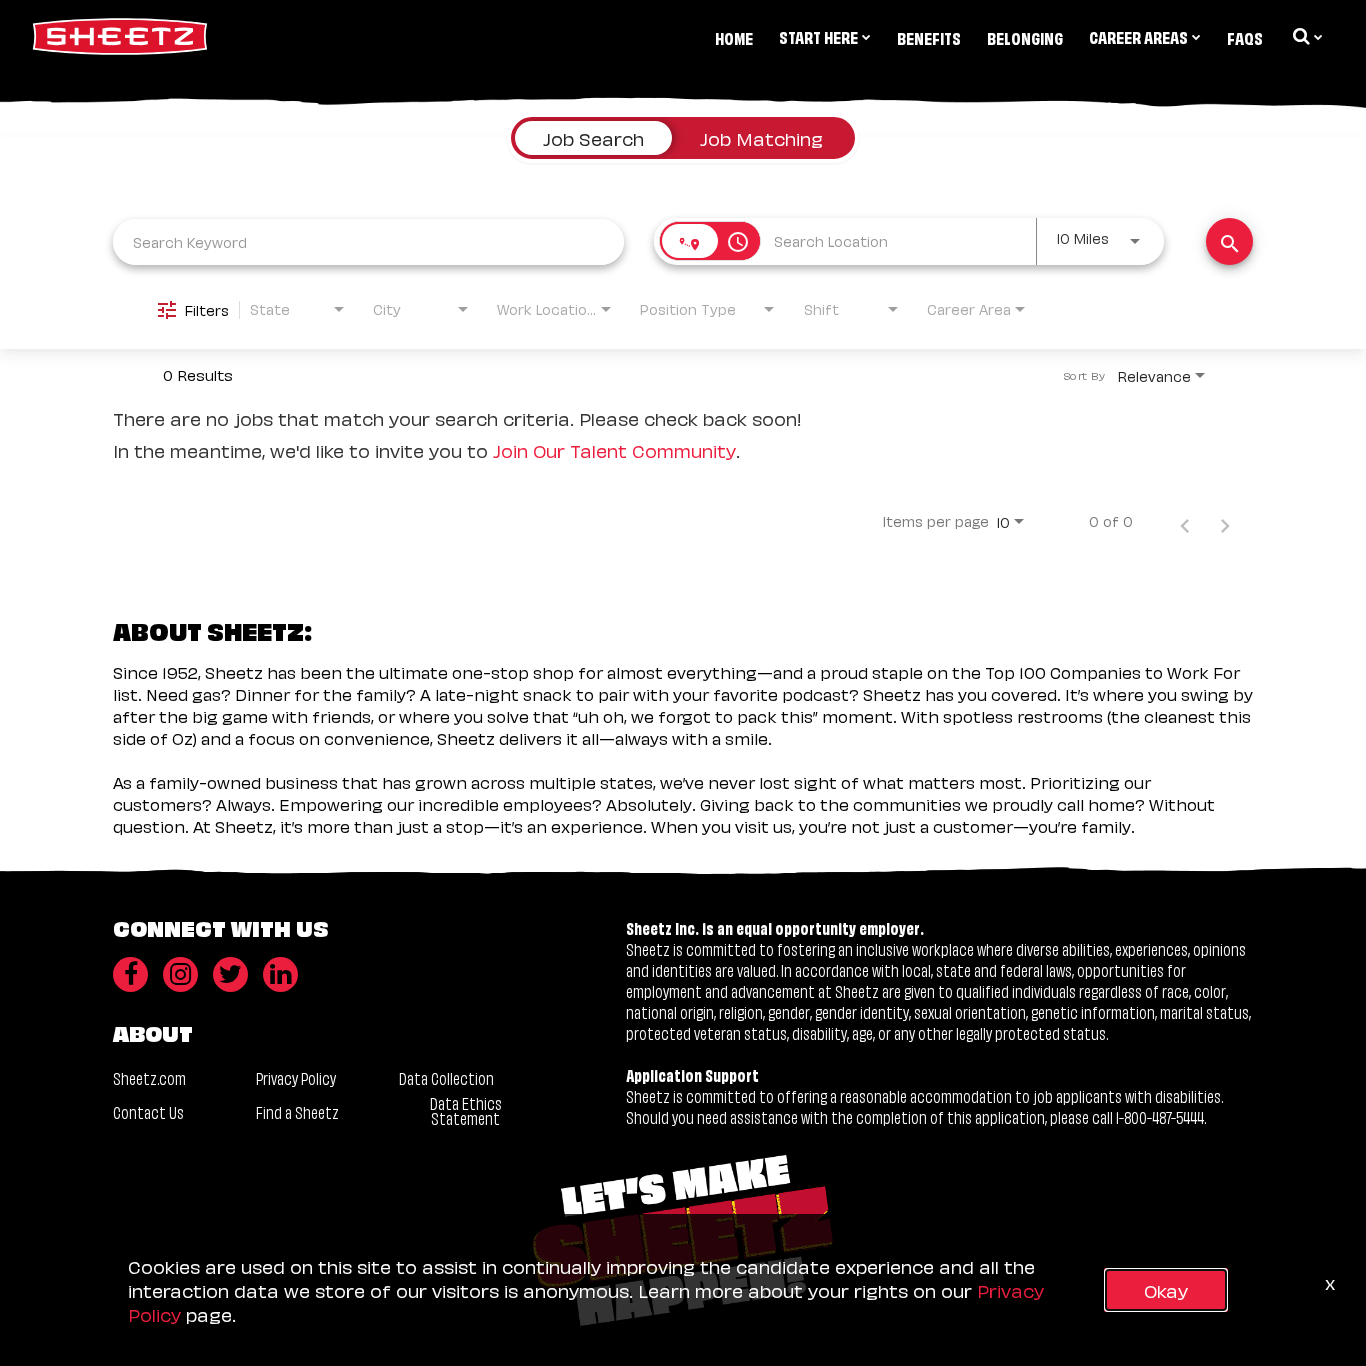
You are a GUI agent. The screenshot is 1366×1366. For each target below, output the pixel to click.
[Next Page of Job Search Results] (1225, 521)
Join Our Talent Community (614, 449)
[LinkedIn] (280, 974)
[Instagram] (180, 974)
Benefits (929, 37)
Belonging (1025, 37)
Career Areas (1138, 36)
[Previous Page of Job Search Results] (1185, 521)
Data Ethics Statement (466, 1110)
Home (734, 37)
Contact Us (148, 1111)
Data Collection (446, 1077)
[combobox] (368, 241)
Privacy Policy (296, 1077)
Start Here (818, 36)
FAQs (1245, 37)
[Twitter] (230, 974)
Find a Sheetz (297, 1111)
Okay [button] (1166, 1289)
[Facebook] (130, 974)
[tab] (593, 138)
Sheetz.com (149, 1077)
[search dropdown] (1306, 36)
